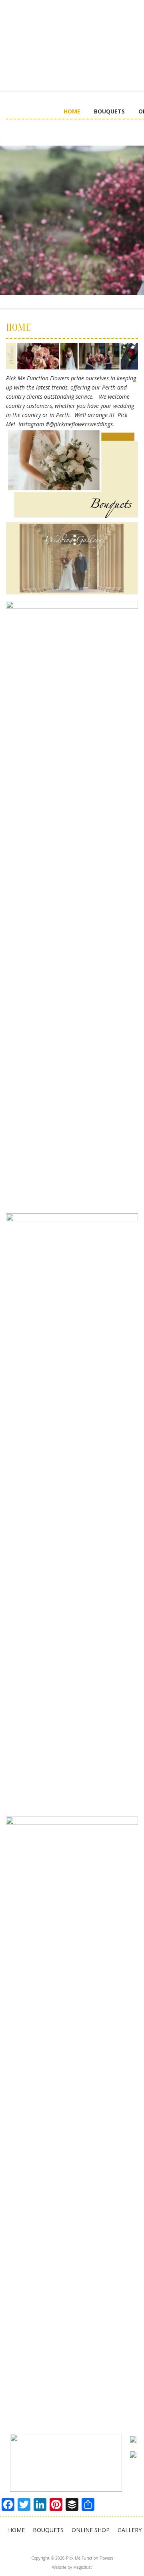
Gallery (130, 2530)
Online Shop (91, 2530)
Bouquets (109, 111)
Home (72, 111)
